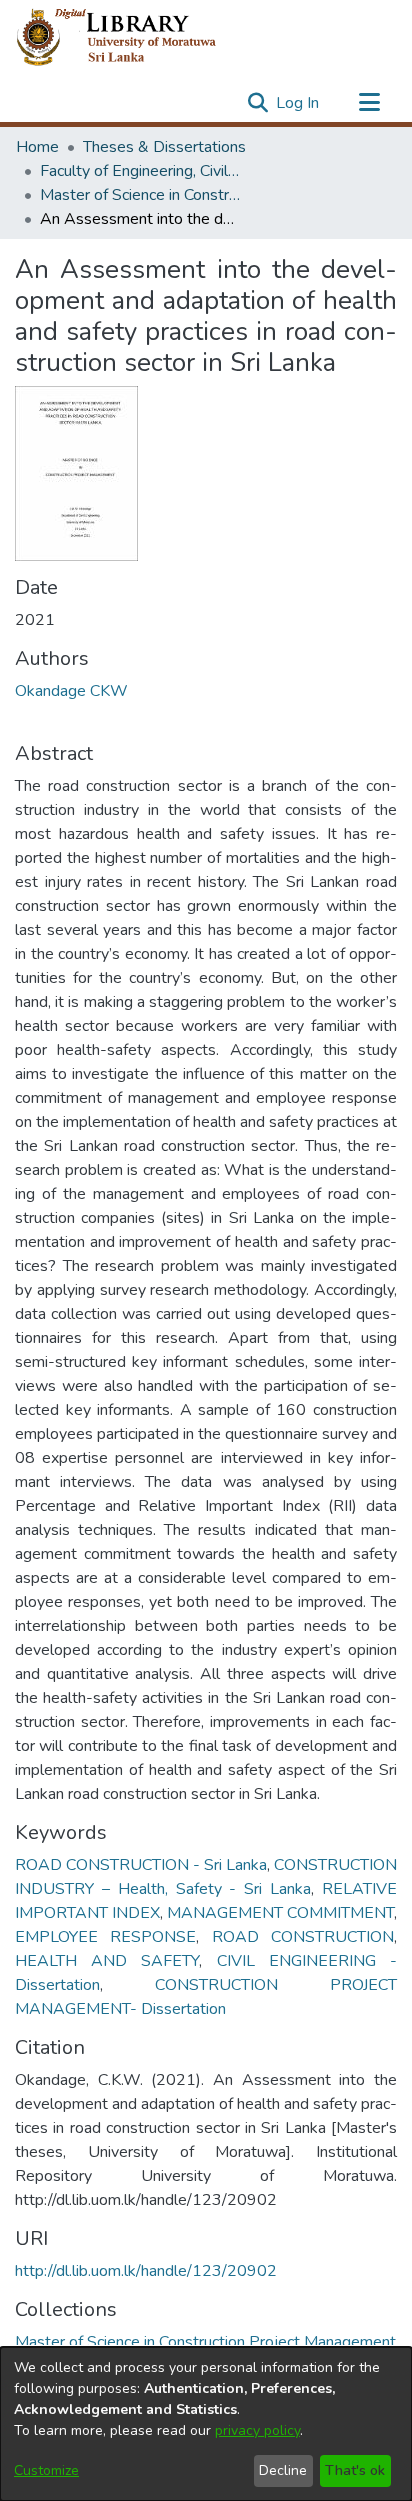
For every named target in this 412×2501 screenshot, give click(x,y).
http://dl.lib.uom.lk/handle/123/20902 (146, 2271)
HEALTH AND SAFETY (107, 1961)
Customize (46, 2470)
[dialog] (206, 2424)
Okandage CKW (71, 691)
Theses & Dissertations (164, 147)
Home (37, 147)
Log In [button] (298, 103)
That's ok (355, 2470)
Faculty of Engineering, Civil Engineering (140, 171)
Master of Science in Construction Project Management (140, 195)
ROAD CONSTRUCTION (303, 1937)
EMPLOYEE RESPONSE (105, 1937)
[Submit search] (257, 103)
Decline (283, 2470)
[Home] (132, 38)
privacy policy (257, 2430)
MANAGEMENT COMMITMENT (280, 1913)
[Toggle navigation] (369, 103)
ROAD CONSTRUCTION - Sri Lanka (141, 1865)
